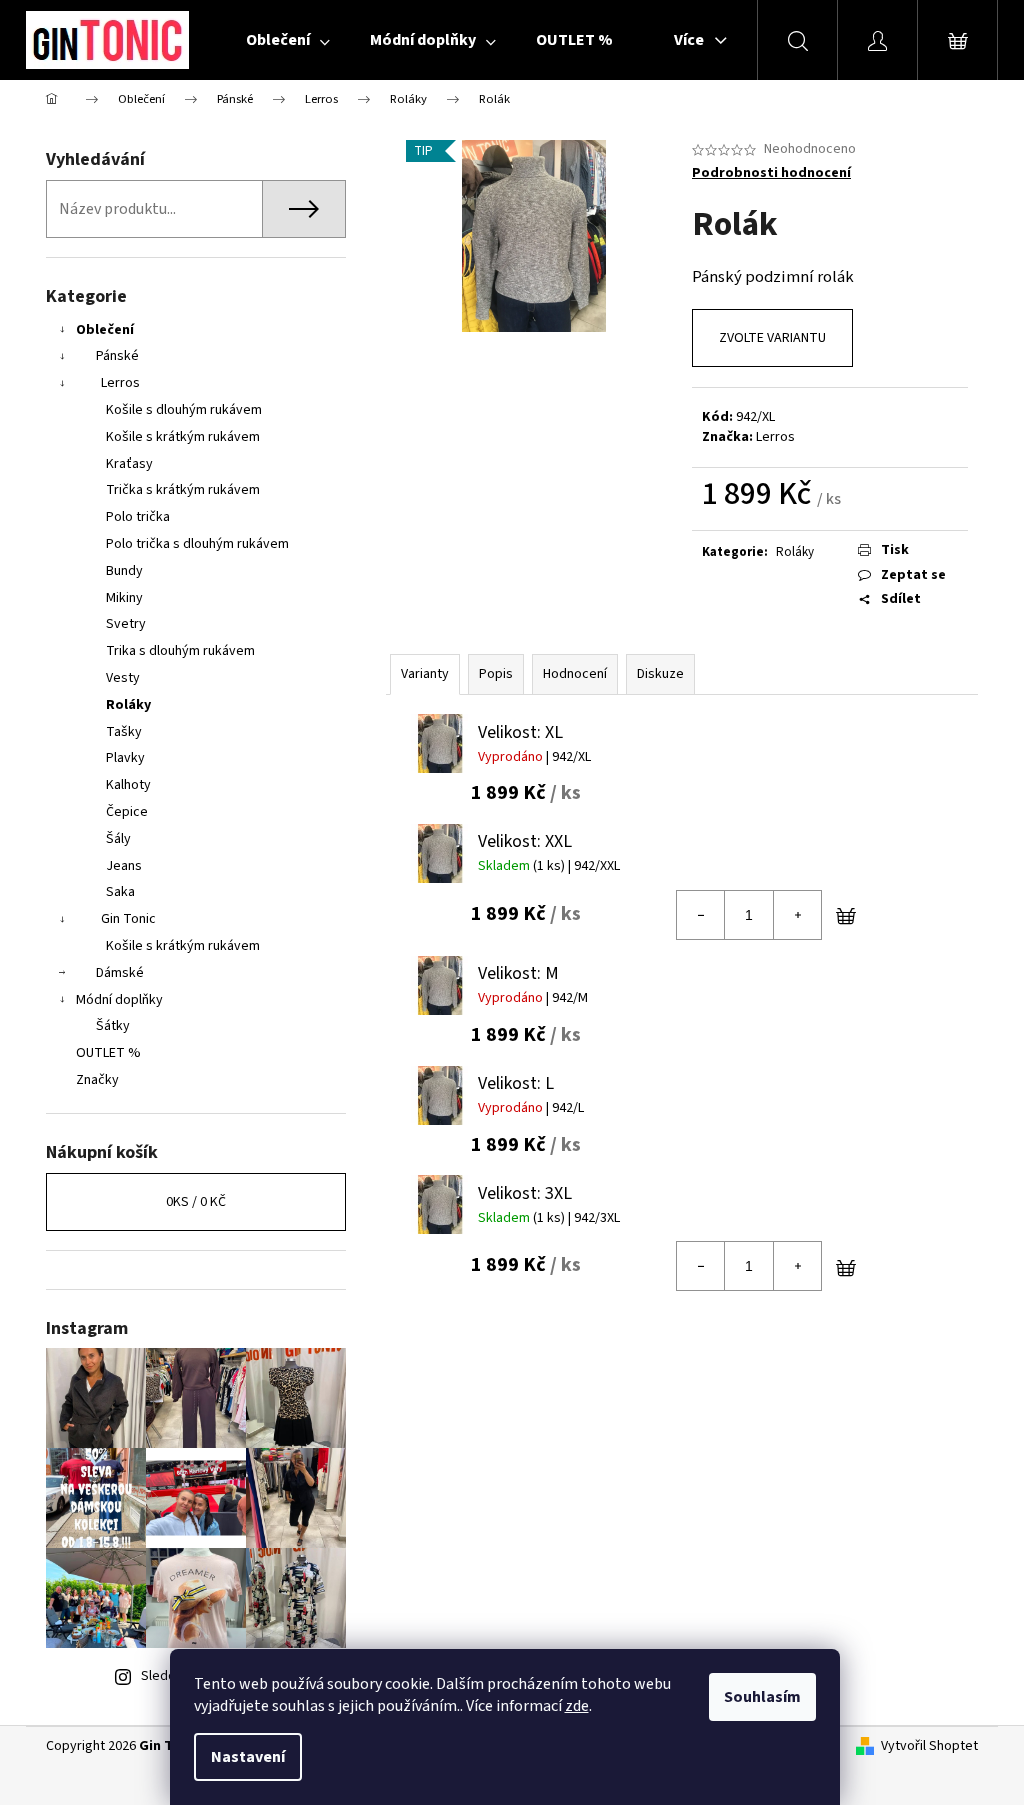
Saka (120, 892)
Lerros (120, 383)
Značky (97, 1080)
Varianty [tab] (425, 674)
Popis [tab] (496, 674)
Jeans (124, 866)
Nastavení (248, 1757)
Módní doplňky (119, 1000)
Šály (118, 839)
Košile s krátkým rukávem (183, 437)
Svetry (126, 624)
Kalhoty (128, 785)
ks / (196, 1202)
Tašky (124, 732)
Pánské (117, 356)
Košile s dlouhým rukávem (184, 410)
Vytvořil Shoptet (929, 1746)
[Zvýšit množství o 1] (797, 915)
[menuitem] (288, 40)
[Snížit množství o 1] (701, 915)
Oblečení (105, 330)
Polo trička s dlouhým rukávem (197, 544)
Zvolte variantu (772, 338)
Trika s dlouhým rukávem (180, 651)
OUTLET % (108, 1053)
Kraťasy (129, 464)
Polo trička (138, 517)
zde (577, 1706)
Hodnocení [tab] (575, 674)
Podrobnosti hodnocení (771, 173)
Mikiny (124, 598)
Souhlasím (762, 1697)
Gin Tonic (128, 919)
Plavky (125, 758)
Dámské (120, 973)
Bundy (124, 571)
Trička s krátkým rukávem (183, 490)
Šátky (113, 1026)
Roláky (128, 705)
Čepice (127, 812)
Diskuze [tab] (660, 674)
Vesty (123, 678)
